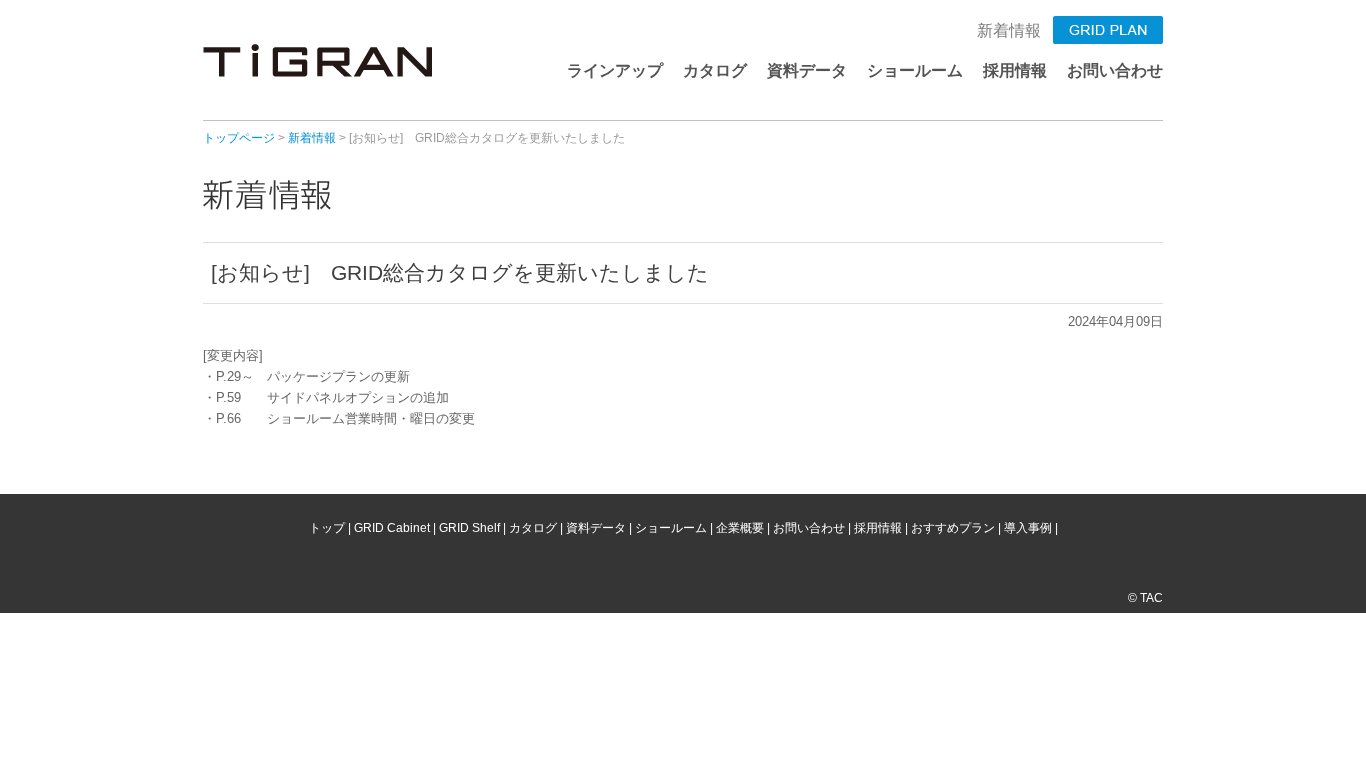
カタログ (715, 70)
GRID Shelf (469, 528)
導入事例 (1028, 528)
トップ (327, 528)
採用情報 (1015, 70)
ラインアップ (615, 70)
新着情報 (1009, 30)
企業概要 (740, 528)
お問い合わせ (1115, 70)
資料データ (807, 70)
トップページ (239, 138)
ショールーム (915, 70)
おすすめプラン (953, 528)
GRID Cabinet (392, 528)
